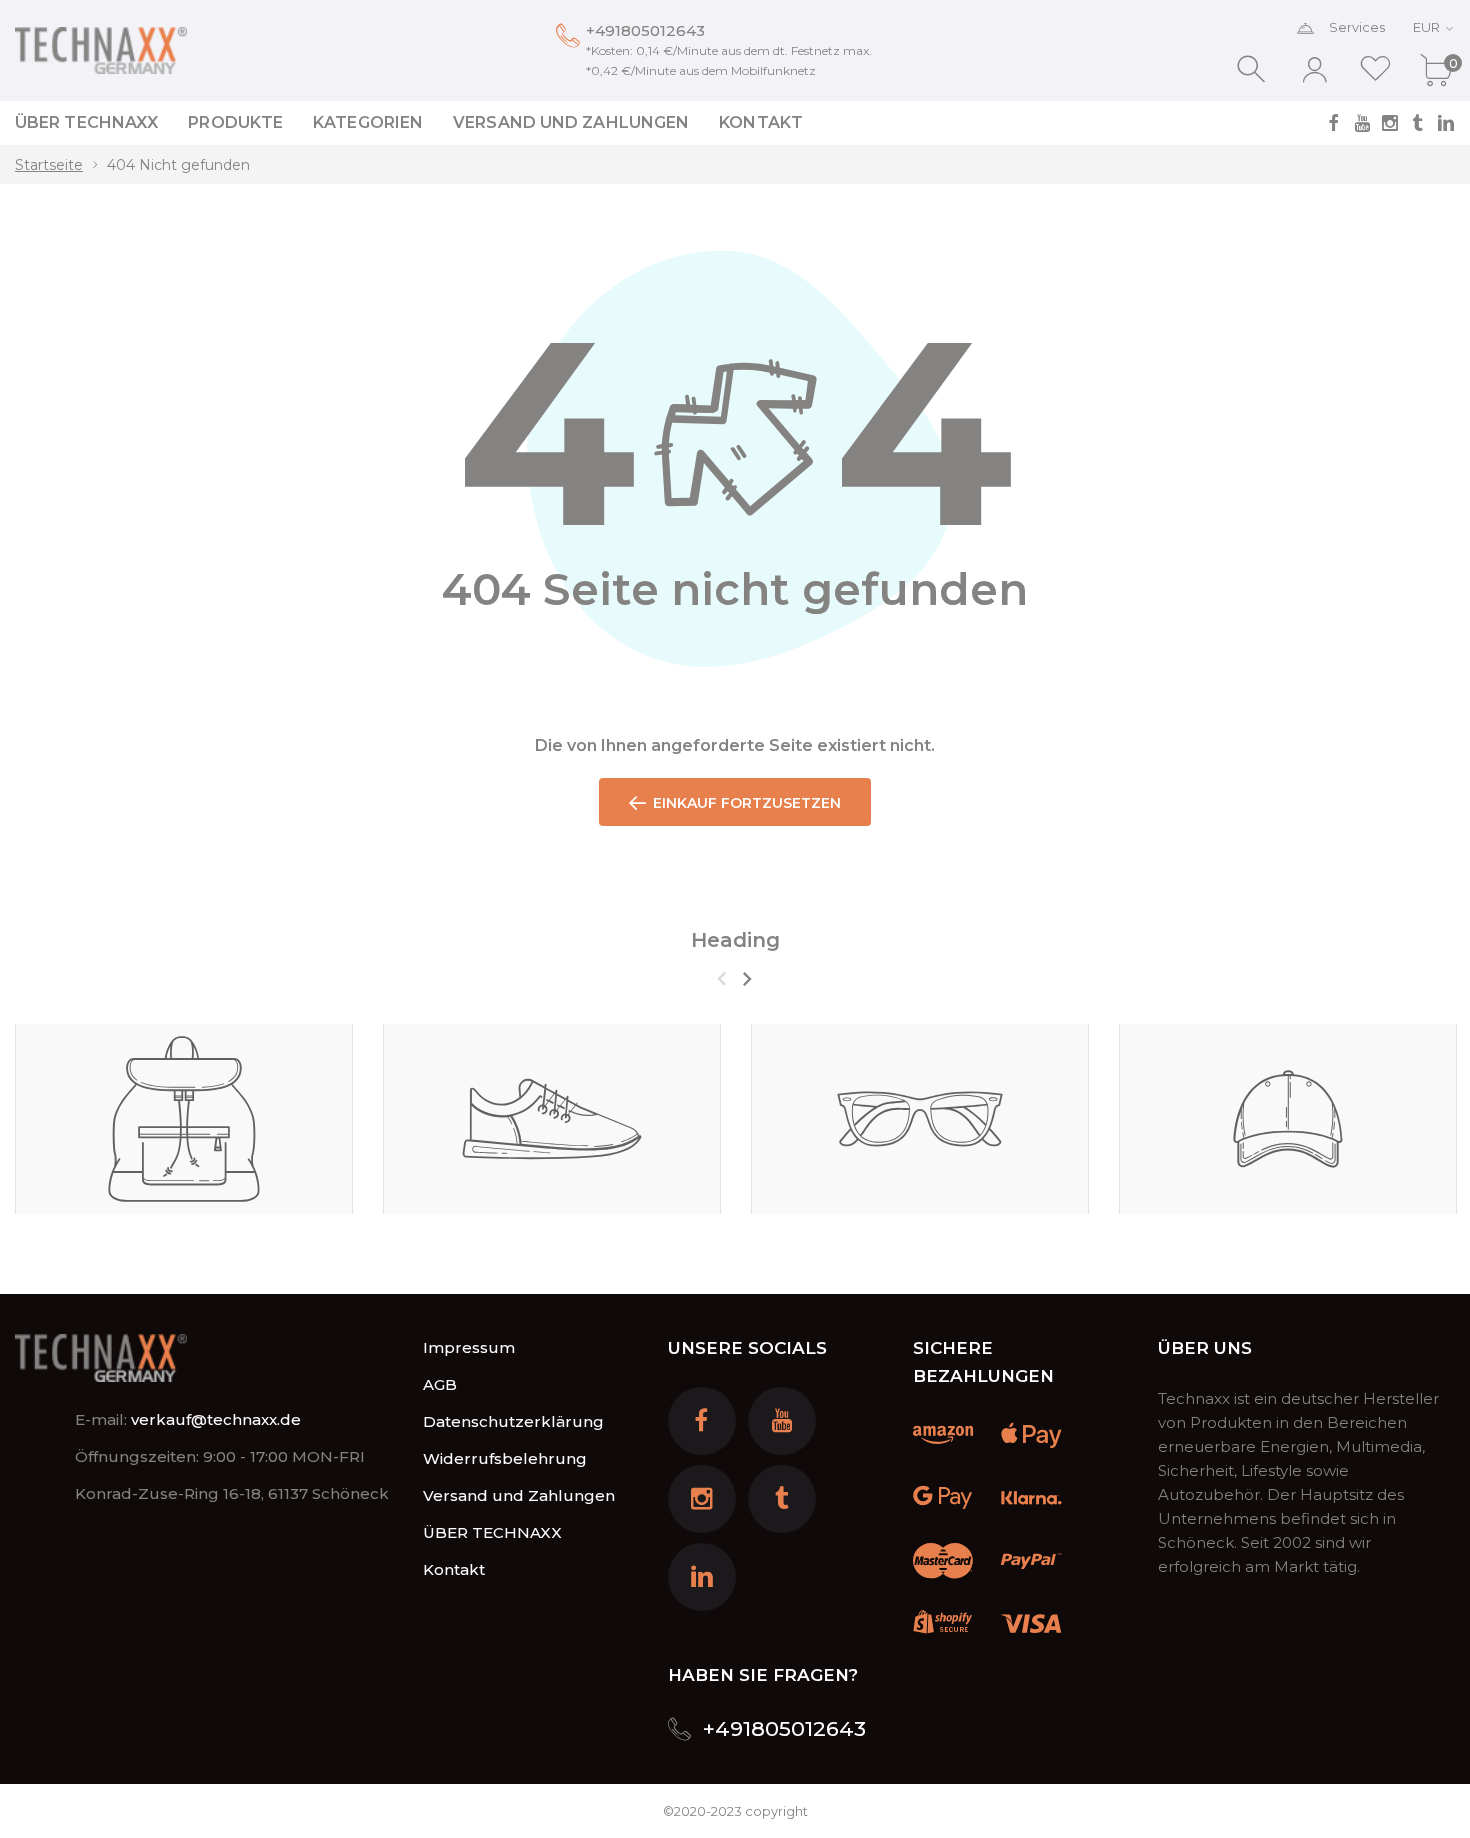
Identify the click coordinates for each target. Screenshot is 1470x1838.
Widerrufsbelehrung (505, 1458)
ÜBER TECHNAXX (492, 1532)
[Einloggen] (1314, 69)
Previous (721, 979)
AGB (440, 1384)
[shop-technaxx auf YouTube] (1362, 123)
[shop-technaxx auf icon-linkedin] (1446, 123)
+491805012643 (645, 30)
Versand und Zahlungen (519, 1495)
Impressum (469, 1347)
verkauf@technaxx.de (216, 1419)
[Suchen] (1253, 69)
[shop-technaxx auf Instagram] (1390, 123)
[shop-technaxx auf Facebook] (1334, 123)
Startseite (49, 165)
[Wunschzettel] (1375, 69)
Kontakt (454, 1569)
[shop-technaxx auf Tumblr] (1418, 123)
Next (746, 979)
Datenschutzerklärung (513, 1421)
